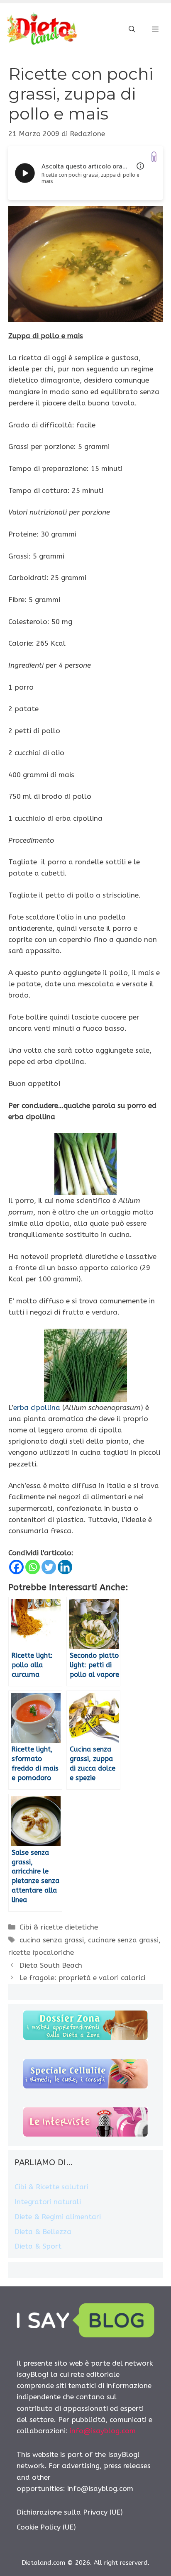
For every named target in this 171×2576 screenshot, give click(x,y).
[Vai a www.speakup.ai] (154, 157)
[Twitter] (49, 1567)
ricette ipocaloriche (41, 1952)
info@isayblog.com (103, 2431)
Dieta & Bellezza (43, 2232)
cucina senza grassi (52, 1940)
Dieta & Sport (38, 2246)
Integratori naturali (48, 2202)
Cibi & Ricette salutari (51, 2187)
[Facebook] (16, 1567)
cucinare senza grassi (123, 1940)
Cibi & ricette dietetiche (59, 1927)
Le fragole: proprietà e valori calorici (82, 1978)
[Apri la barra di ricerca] (132, 29)
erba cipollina (37, 1408)
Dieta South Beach (51, 1965)
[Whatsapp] (33, 1567)
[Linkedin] (65, 1567)
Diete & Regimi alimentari (58, 2217)
